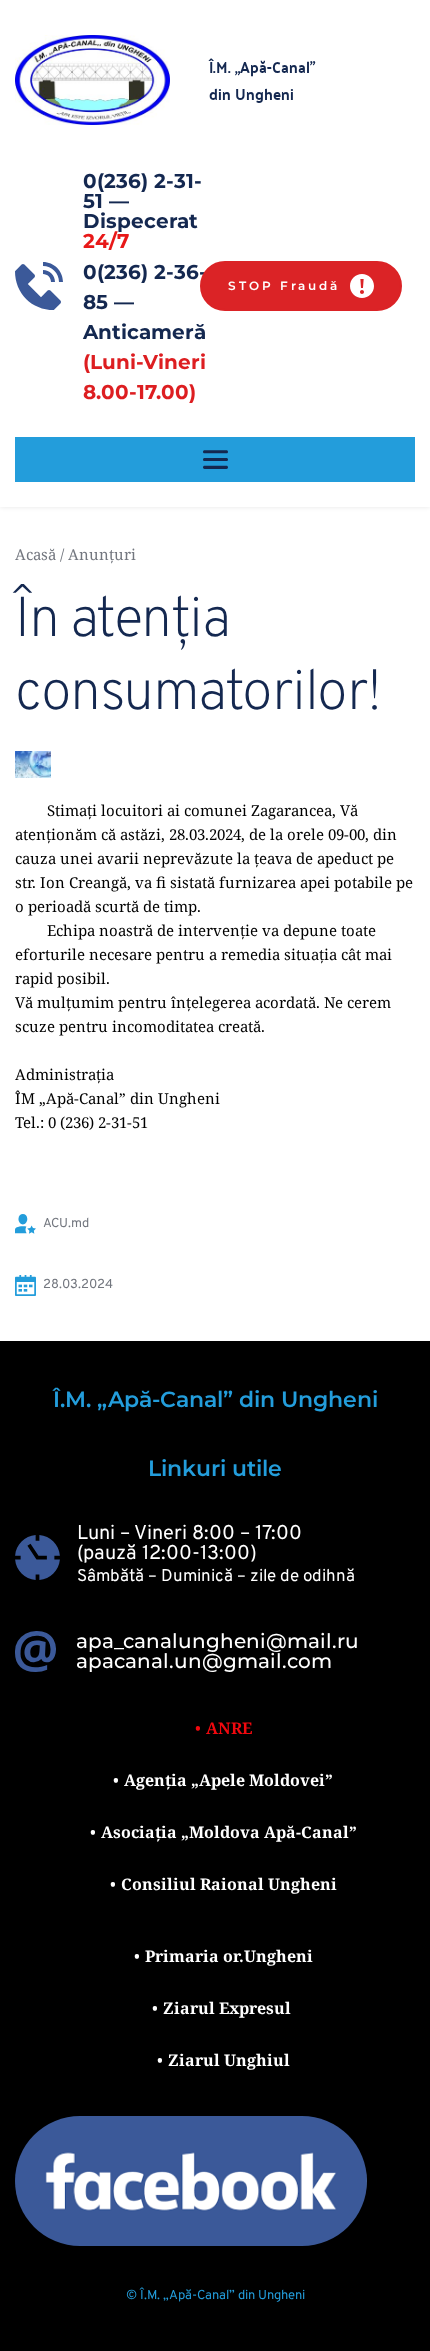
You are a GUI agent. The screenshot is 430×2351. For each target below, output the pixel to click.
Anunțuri (102, 554)
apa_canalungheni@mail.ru (217, 1641)
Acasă (35, 554)
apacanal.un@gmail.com (204, 1661)
